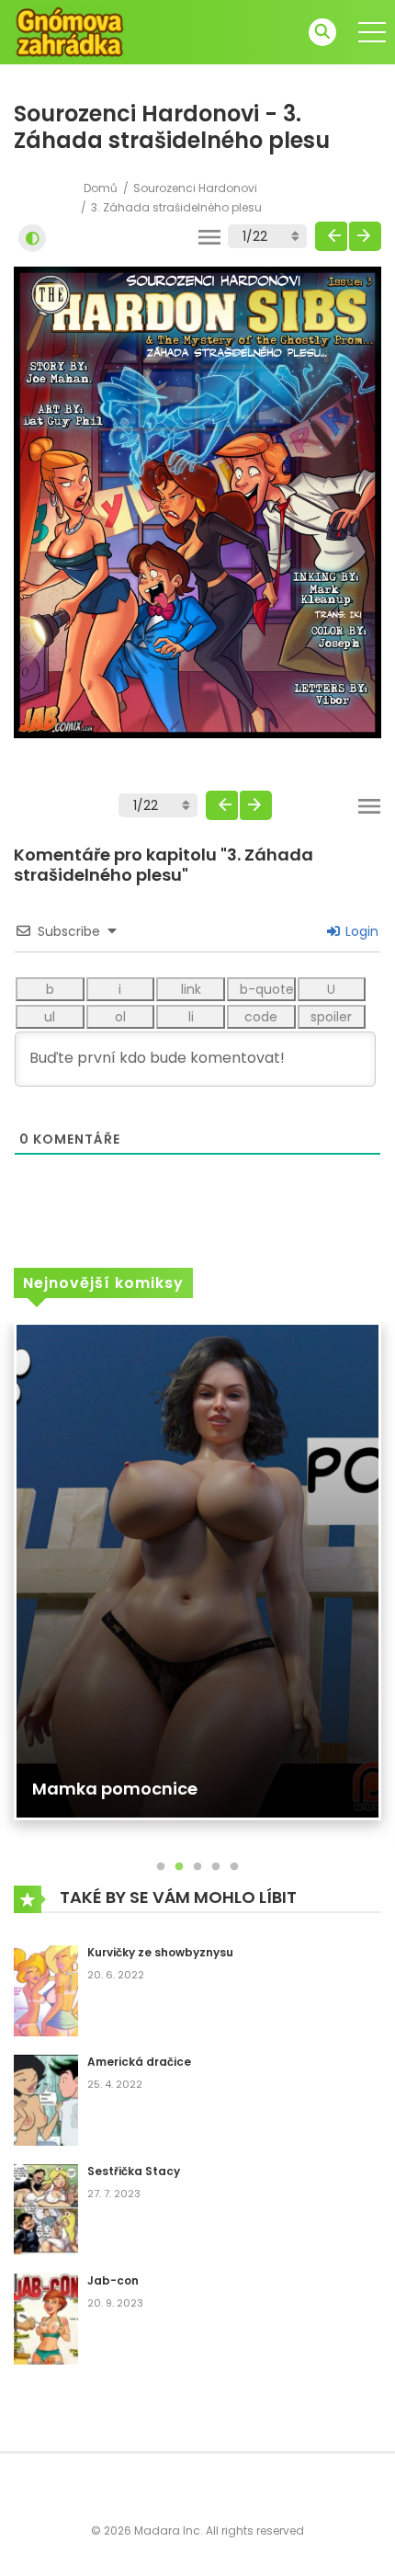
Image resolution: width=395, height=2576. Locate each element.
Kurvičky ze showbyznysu (160, 1952)
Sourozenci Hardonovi (195, 188)
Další (365, 236)
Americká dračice (139, 2062)
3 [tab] (197, 1867)
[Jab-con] (46, 2318)
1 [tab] (161, 1867)
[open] (372, 32)
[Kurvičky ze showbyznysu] (46, 1989)
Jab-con (113, 2280)
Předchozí (331, 236)
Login (360, 931)
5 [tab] (234, 1867)
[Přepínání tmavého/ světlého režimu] (32, 238)
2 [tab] (179, 1867)
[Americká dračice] (46, 2099)
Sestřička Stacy (134, 2171)
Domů (101, 188)
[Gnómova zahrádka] (70, 31)
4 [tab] (216, 1867)
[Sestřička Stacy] (46, 2208)
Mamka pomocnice (115, 1789)
